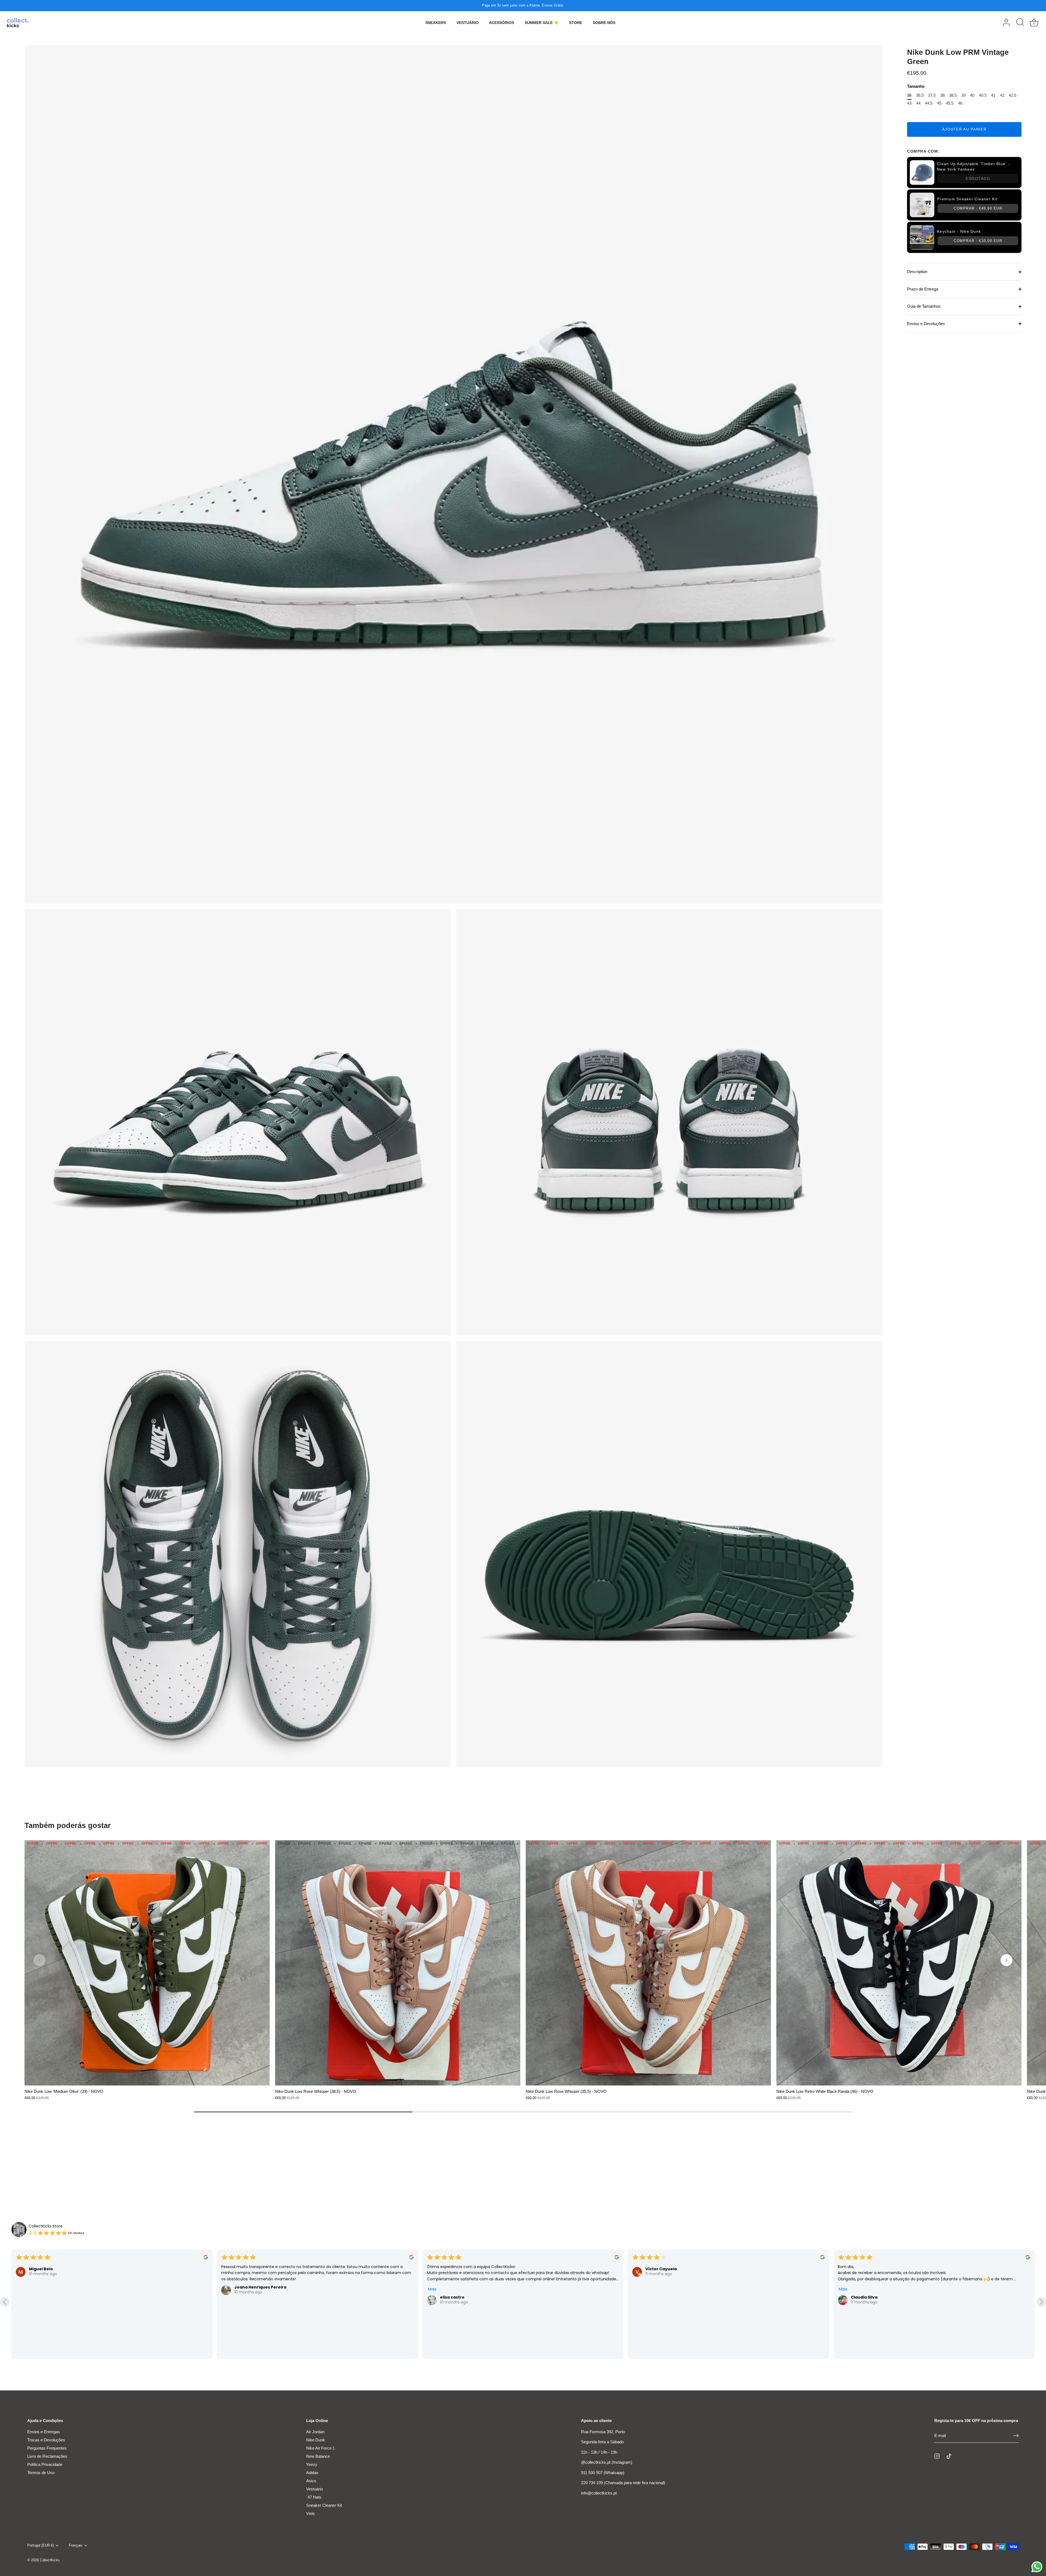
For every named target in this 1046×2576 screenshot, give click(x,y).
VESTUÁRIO (468, 23)
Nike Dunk (316, 2440)
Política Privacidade (45, 2464)
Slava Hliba (657, 2275)
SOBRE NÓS (604, 23)
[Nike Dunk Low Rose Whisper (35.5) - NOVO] (648, 1963)
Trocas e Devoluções (46, 2440)
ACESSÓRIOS (501, 23)
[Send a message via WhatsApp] (1037, 2567)
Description (917, 272)
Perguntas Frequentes (47, 2448)
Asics (311, 2481)
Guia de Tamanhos (924, 306)
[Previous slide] (5, 2302)
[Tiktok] (949, 2456)
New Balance (318, 2456)
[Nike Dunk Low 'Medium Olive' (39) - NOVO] (147, 1963)
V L (443, 2340)
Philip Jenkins (248, 2281)
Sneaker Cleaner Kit (324, 2505)
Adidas (312, 2473)
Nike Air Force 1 (320, 2448)
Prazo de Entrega (923, 289)
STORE (576, 23)
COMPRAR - (978, 208)
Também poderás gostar (68, 1826)
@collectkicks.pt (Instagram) (607, 2462)
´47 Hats (314, 2497)
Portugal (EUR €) (41, 2545)
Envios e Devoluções (926, 324)
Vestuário (314, 2489)
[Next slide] (1041, 2302)
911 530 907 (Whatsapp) (603, 2473)
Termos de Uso (41, 2473)
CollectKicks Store (46, 2226)
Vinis (311, 2513)
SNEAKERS (436, 23)
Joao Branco (42, 2281)
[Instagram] (937, 2456)
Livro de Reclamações (47, 2456)
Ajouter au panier (964, 129)
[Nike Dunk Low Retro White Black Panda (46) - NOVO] (899, 1963)
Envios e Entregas (44, 2432)
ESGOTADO (978, 178)
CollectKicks (50, 2560)
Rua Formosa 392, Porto (603, 2432)
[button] (39, 1960)
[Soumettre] (1016, 2436)
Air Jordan (315, 2432)
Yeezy (312, 2464)
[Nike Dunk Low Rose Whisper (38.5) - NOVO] (398, 1963)
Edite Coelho (864, 2281)
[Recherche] (1020, 23)
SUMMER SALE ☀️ (542, 23)
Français (76, 2545)
